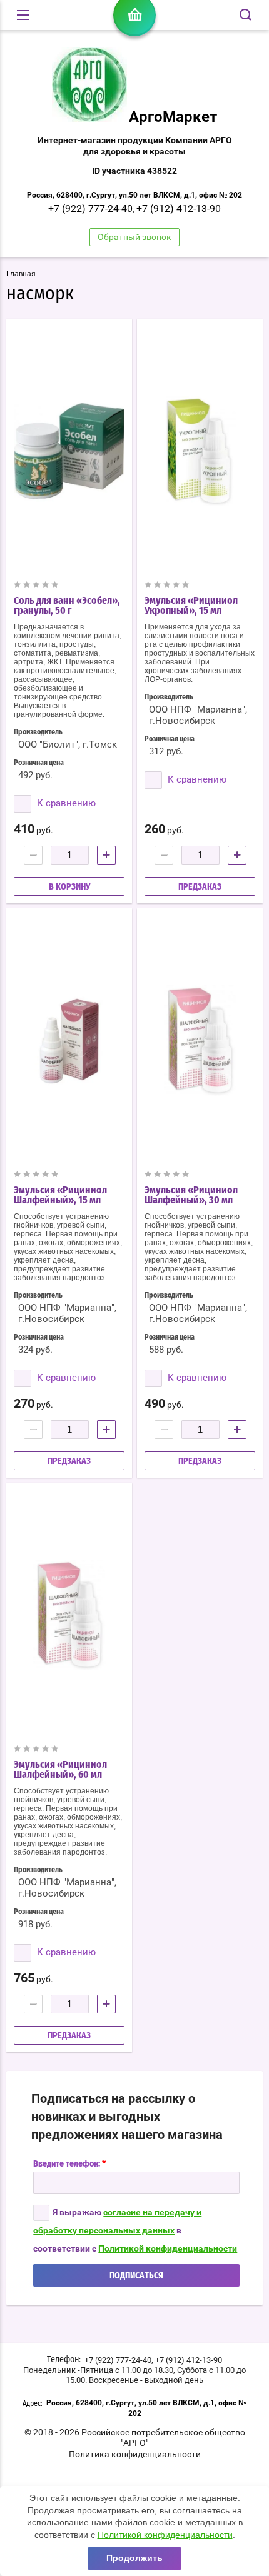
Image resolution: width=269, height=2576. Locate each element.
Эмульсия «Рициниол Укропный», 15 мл (191, 606)
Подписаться (136, 2276)
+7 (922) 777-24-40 (90, 208)
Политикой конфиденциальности (168, 2248)
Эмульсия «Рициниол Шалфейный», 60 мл (60, 1770)
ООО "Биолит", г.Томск (68, 744)
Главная (21, 274)
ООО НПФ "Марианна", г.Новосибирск (198, 715)
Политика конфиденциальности (135, 2454)
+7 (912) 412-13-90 (179, 208)
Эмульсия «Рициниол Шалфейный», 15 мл (60, 1195)
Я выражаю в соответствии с (135, 2230)
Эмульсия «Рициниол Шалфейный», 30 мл (191, 1195)
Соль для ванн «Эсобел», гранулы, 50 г (67, 606)
